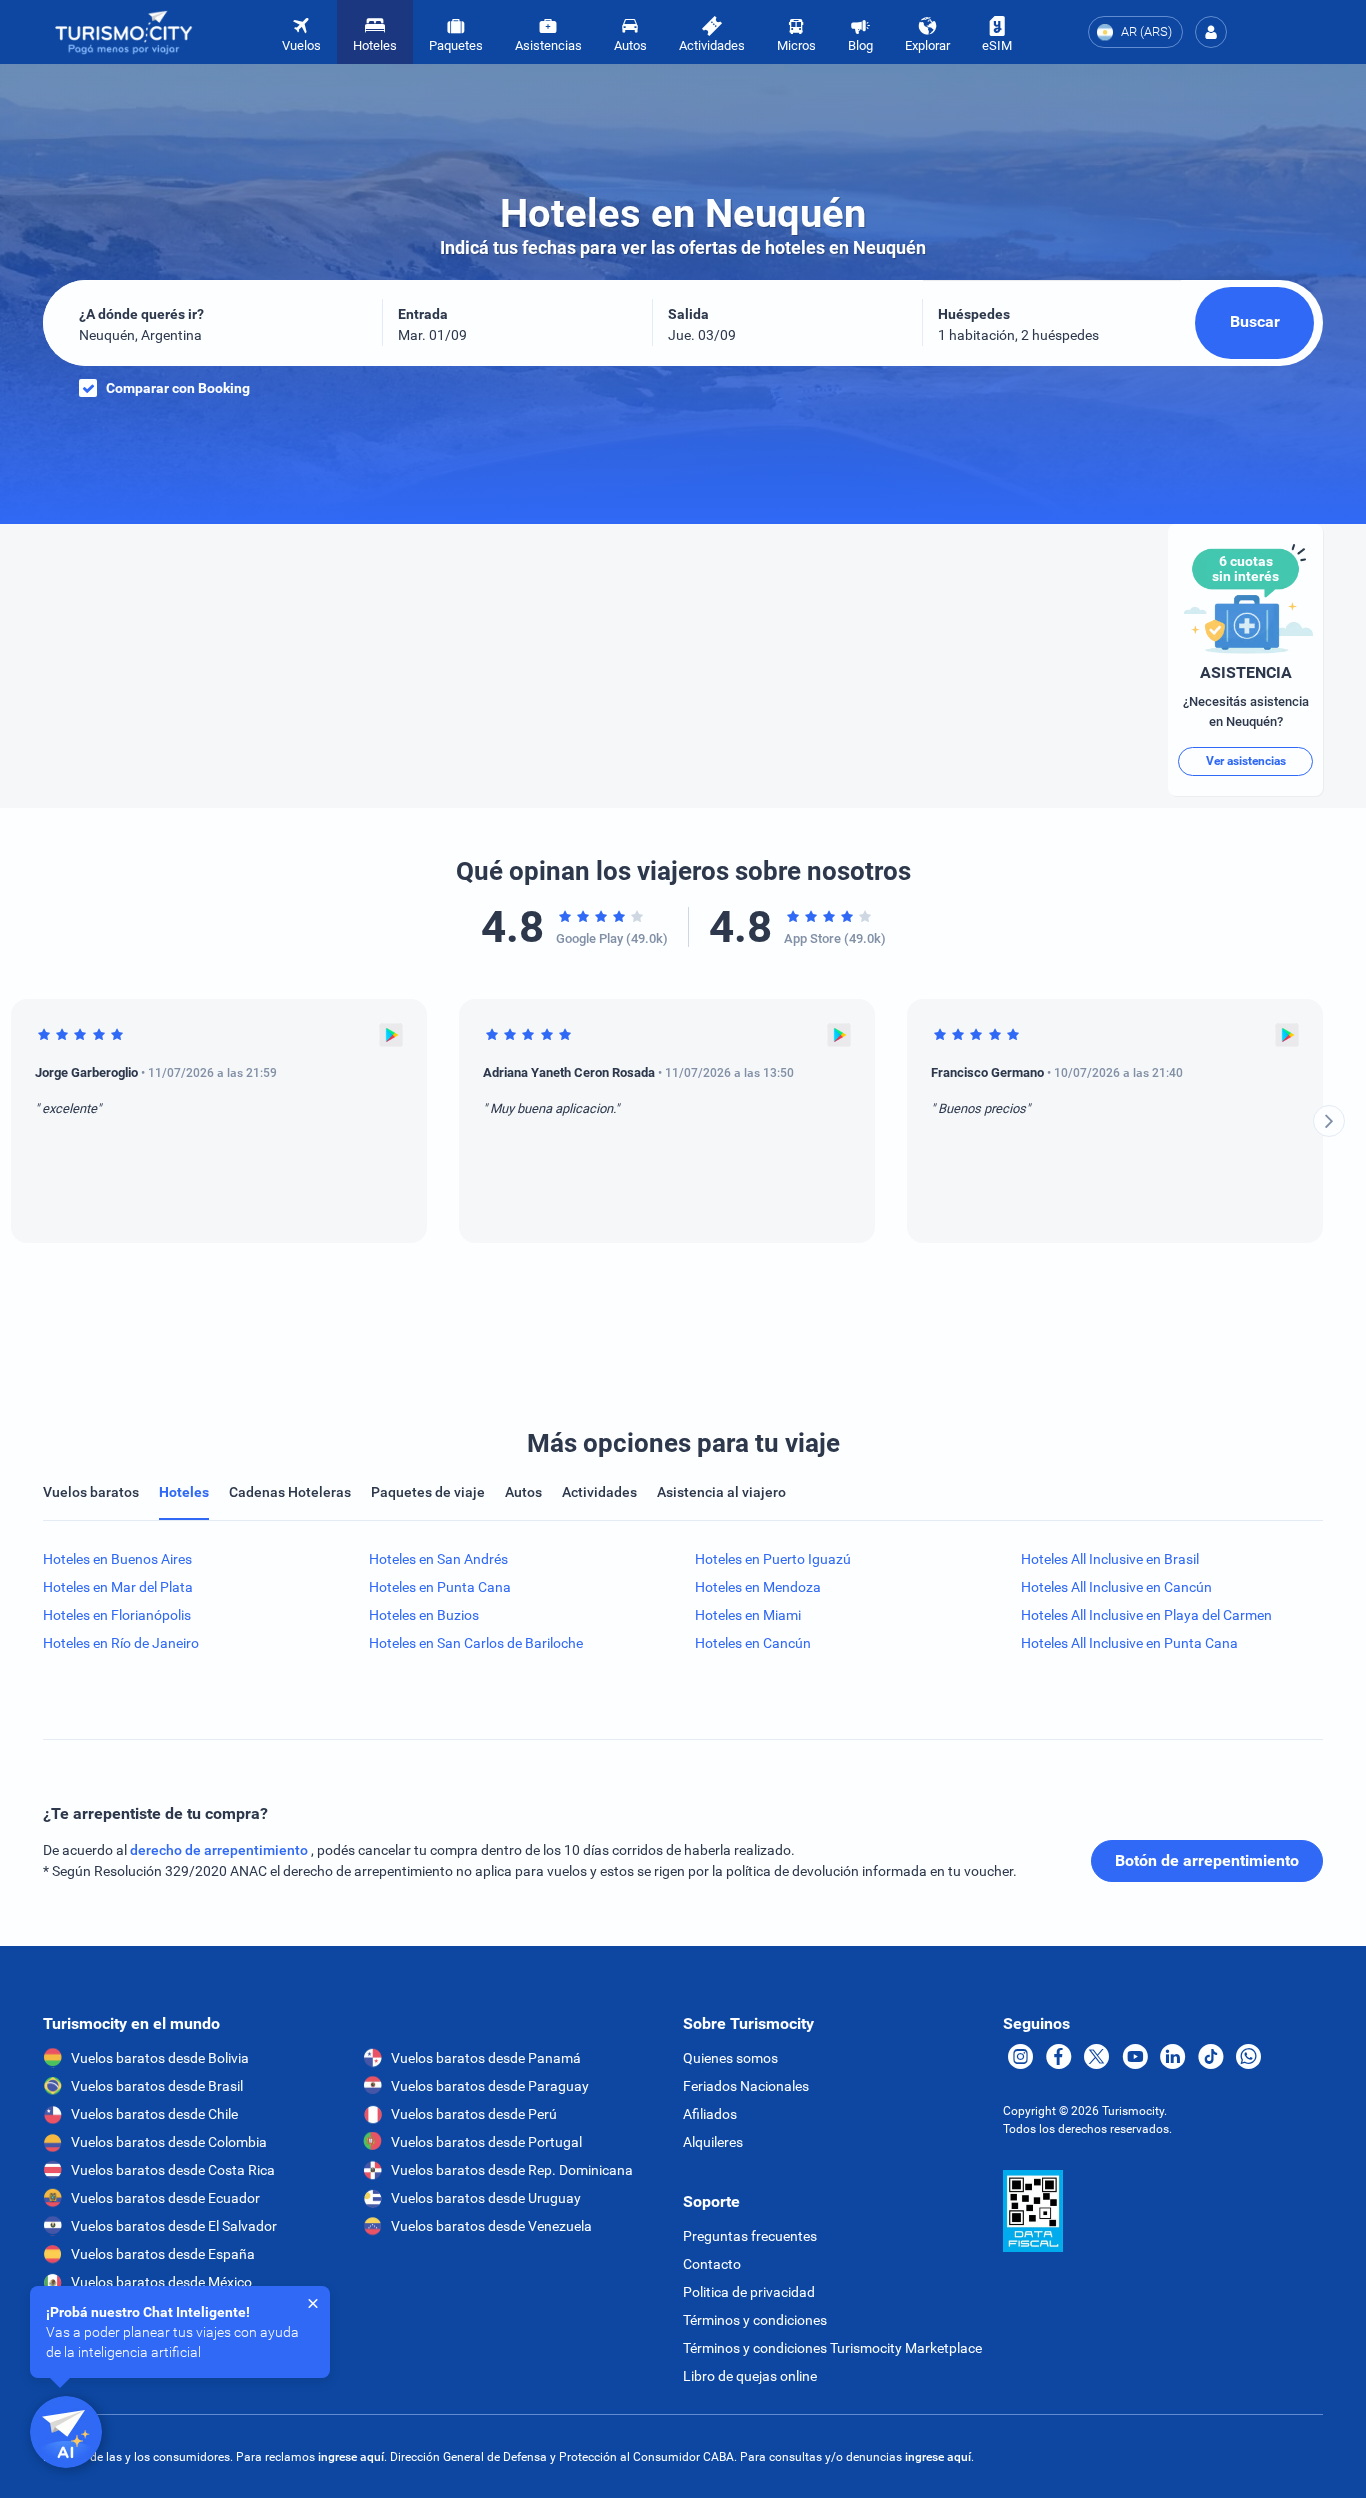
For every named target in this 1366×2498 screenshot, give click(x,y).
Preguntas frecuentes (750, 2236)
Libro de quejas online (750, 2376)
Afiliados (710, 2114)
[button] (1211, 32)
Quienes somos (730, 2058)
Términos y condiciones (755, 2320)
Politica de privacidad (749, 2292)
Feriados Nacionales (746, 2086)
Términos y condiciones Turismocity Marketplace (832, 2348)
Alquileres (713, 2142)
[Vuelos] (124, 32)
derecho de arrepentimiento (220, 1850)
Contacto (712, 2264)
